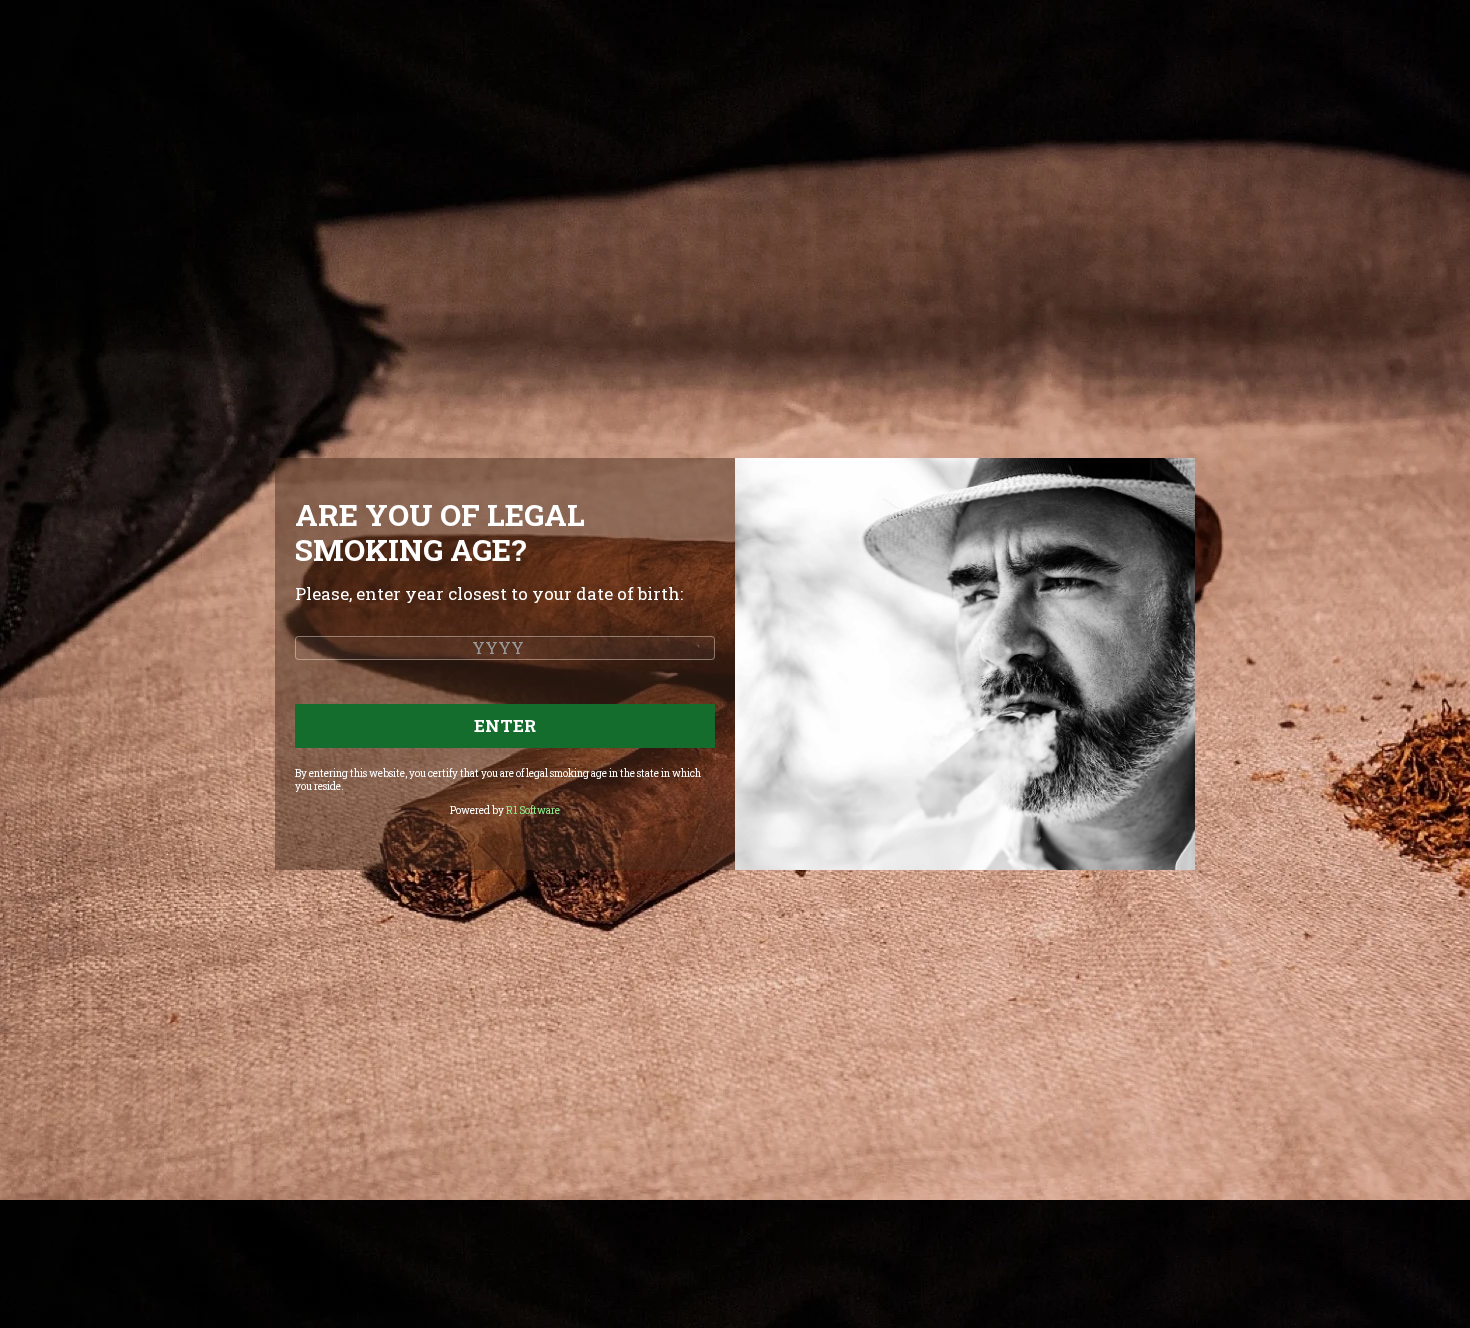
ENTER (505, 725)
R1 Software (533, 810)
